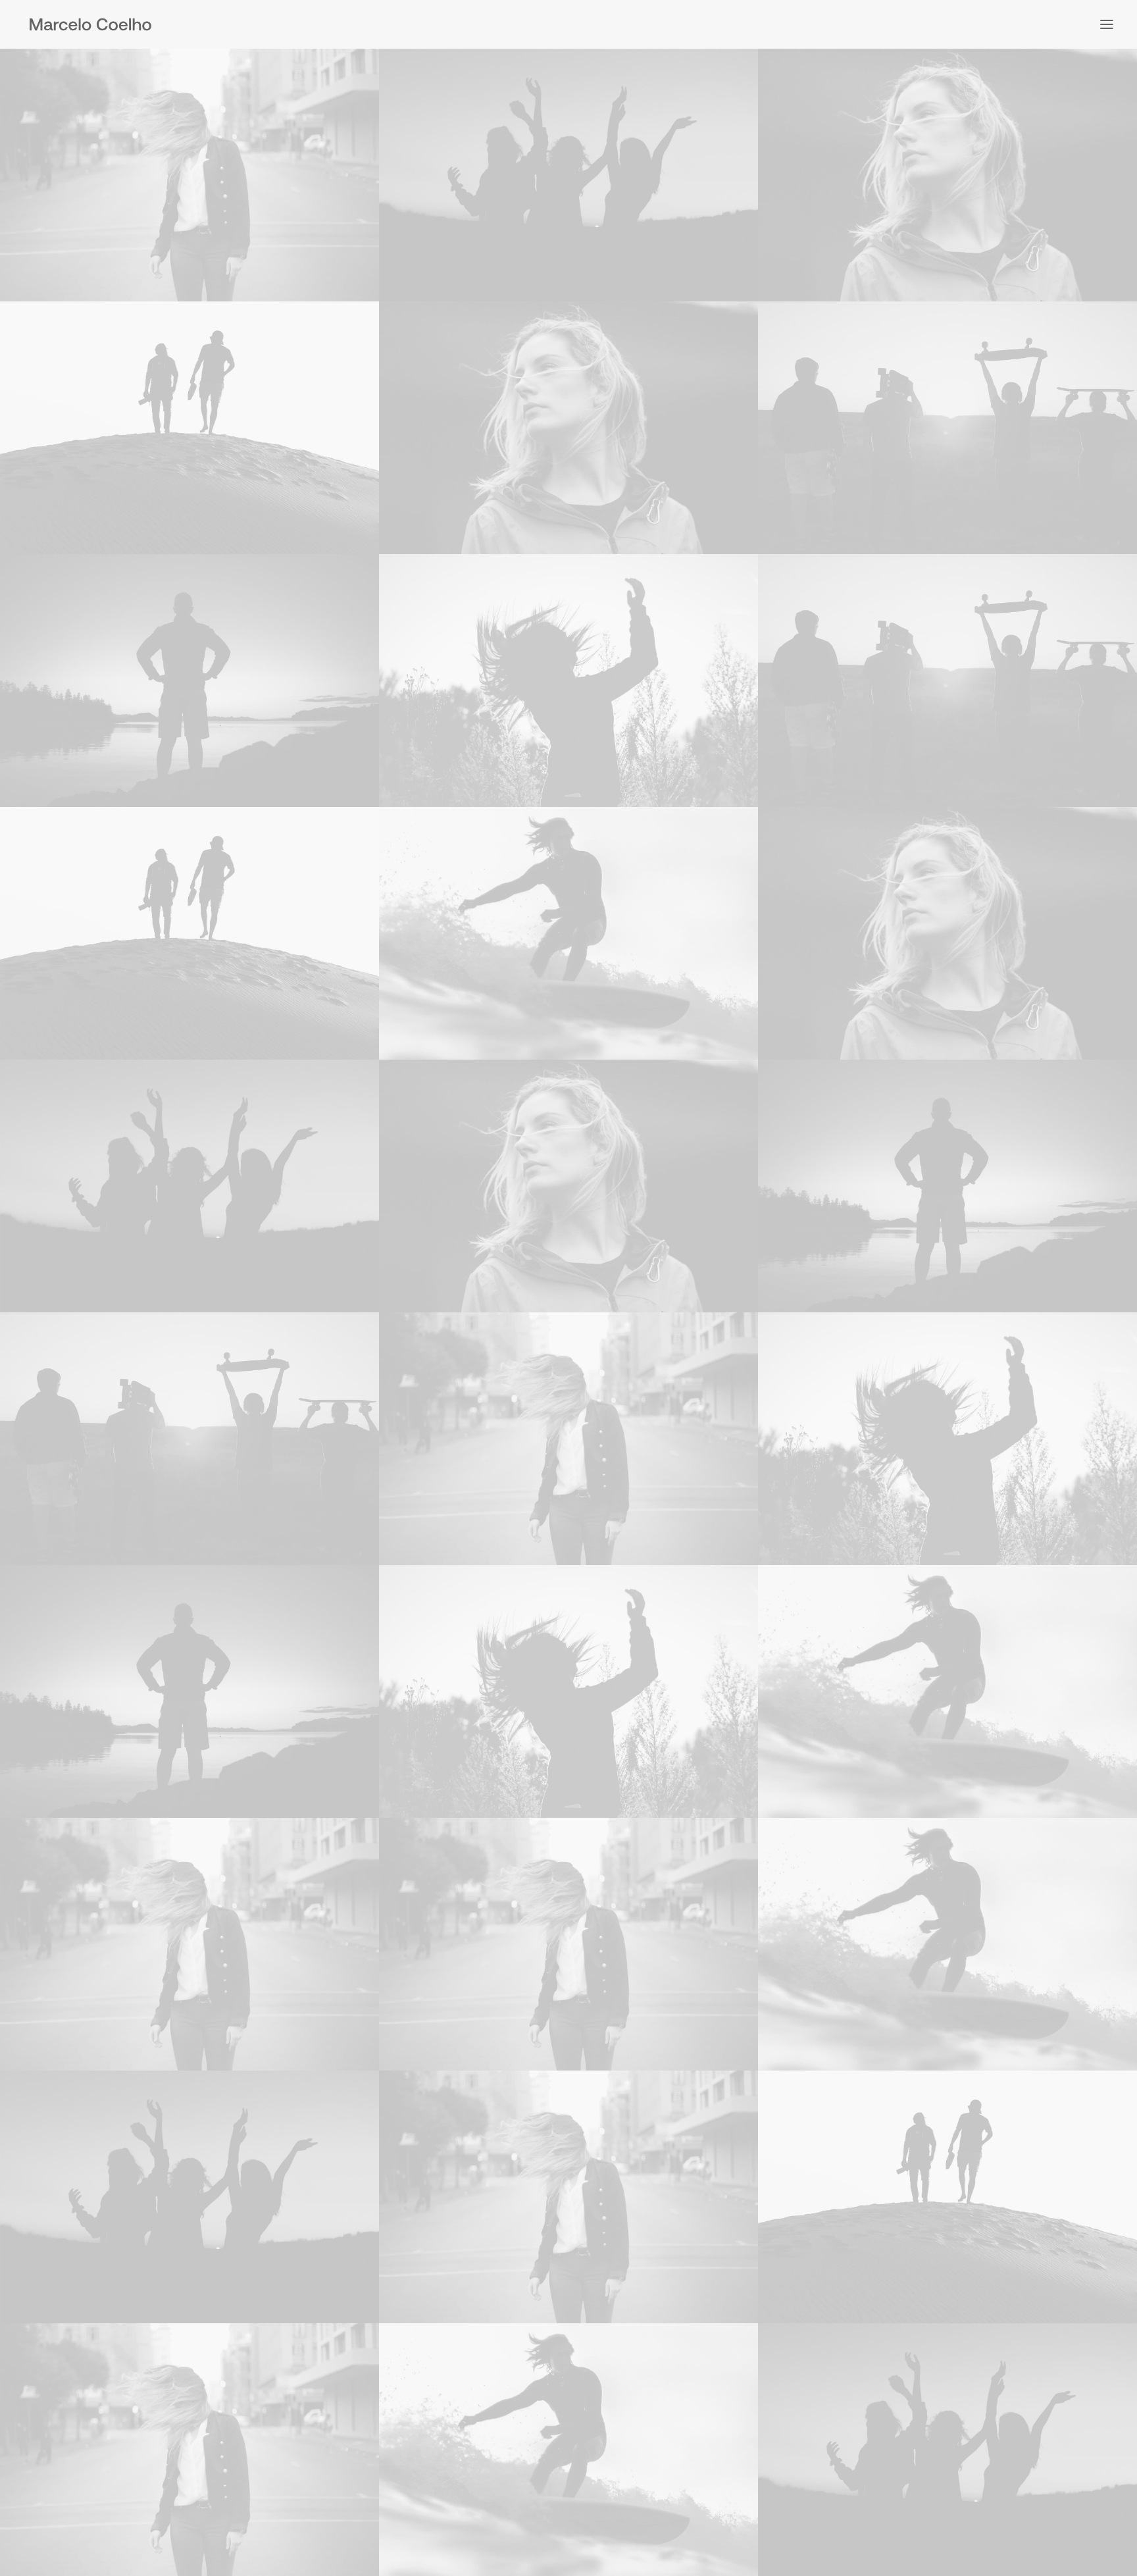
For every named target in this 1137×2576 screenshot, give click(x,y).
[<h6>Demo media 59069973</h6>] (948, 428)
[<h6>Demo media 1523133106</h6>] (948, 175)
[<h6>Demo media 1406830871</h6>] (189, 175)
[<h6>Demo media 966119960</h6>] (568, 175)
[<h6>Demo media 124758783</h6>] (189, 428)
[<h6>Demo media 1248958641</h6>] (568, 933)
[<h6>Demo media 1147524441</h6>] (568, 681)
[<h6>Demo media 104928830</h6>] (189, 681)
